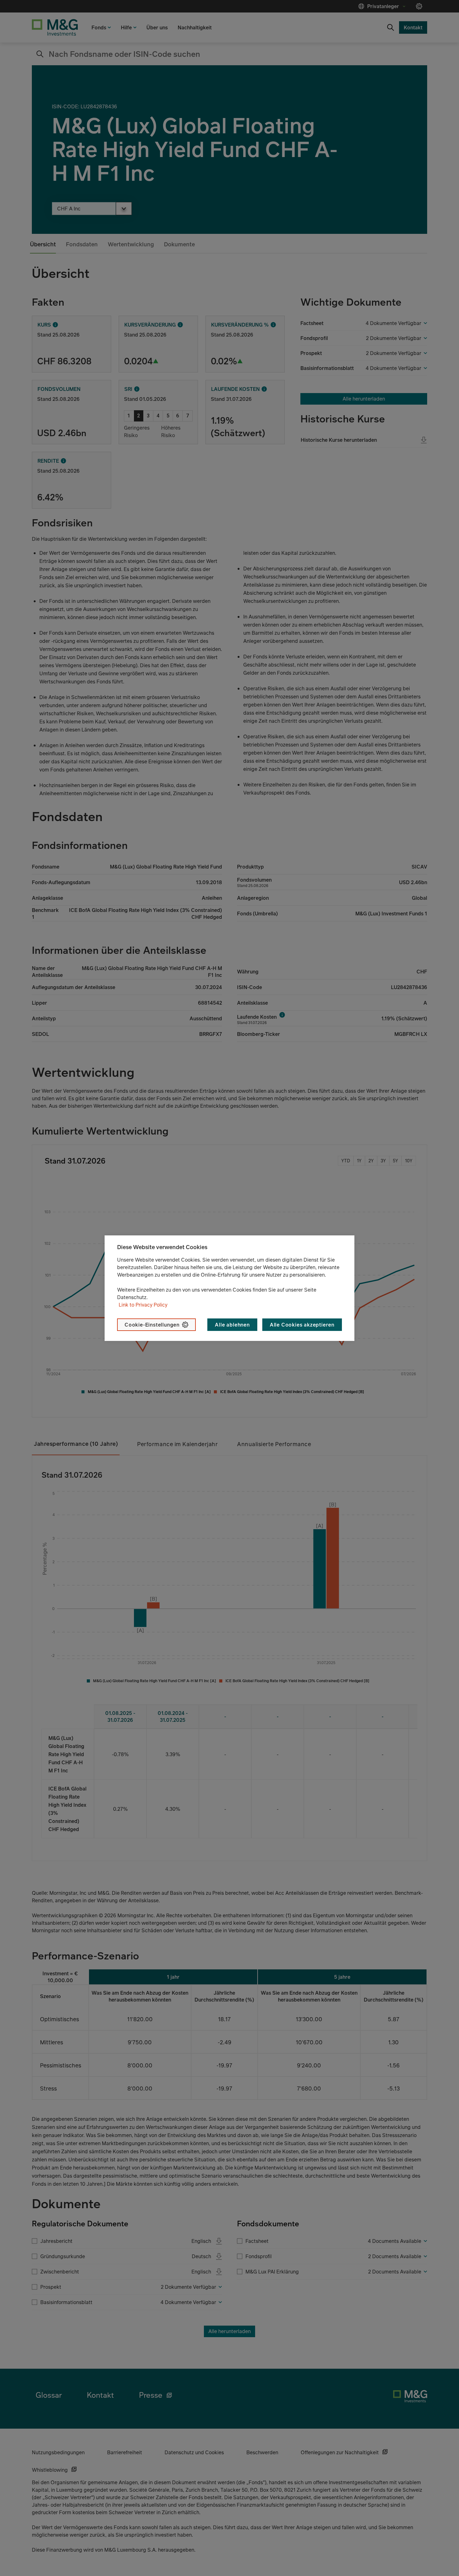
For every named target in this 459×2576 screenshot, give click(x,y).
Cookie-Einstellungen (152, 1325)
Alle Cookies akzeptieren (302, 1325)
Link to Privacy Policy (143, 1305)
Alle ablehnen (232, 1325)
